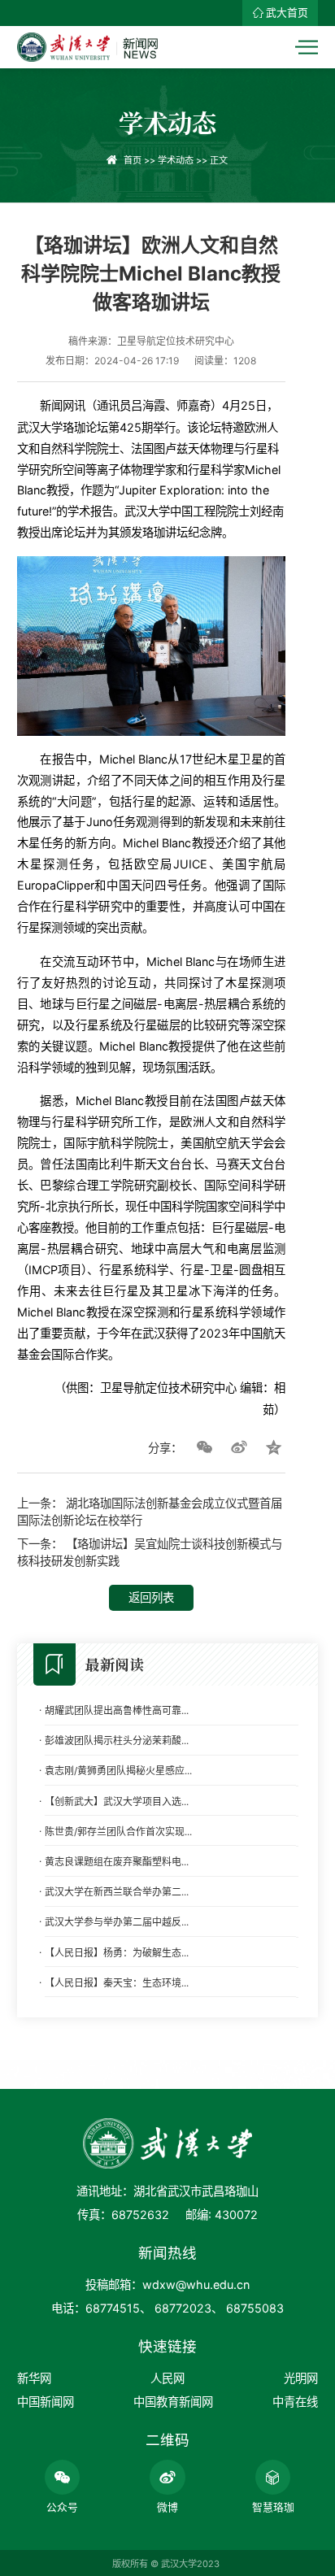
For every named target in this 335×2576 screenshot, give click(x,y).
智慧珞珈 (273, 2507)
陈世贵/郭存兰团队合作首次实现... (118, 1832)
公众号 (62, 2507)
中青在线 (295, 2402)
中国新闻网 (46, 2402)
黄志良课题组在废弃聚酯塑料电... (117, 1862)
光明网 (301, 2378)
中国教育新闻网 (173, 2402)
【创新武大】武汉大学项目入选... (117, 1801)
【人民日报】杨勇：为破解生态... (117, 1953)
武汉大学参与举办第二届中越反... (117, 1922)
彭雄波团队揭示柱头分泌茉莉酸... (117, 1741)
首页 (133, 160)
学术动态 (176, 160)
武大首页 (287, 13)
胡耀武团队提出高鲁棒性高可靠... (117, 1710)
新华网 (34, 2378)
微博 (167, 2507)
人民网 (167, 2378)
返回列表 (151, 1597)
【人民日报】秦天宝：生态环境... (117, 1983)
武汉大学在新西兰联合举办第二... (117, 1892)
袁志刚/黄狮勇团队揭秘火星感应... (118, 1771)
